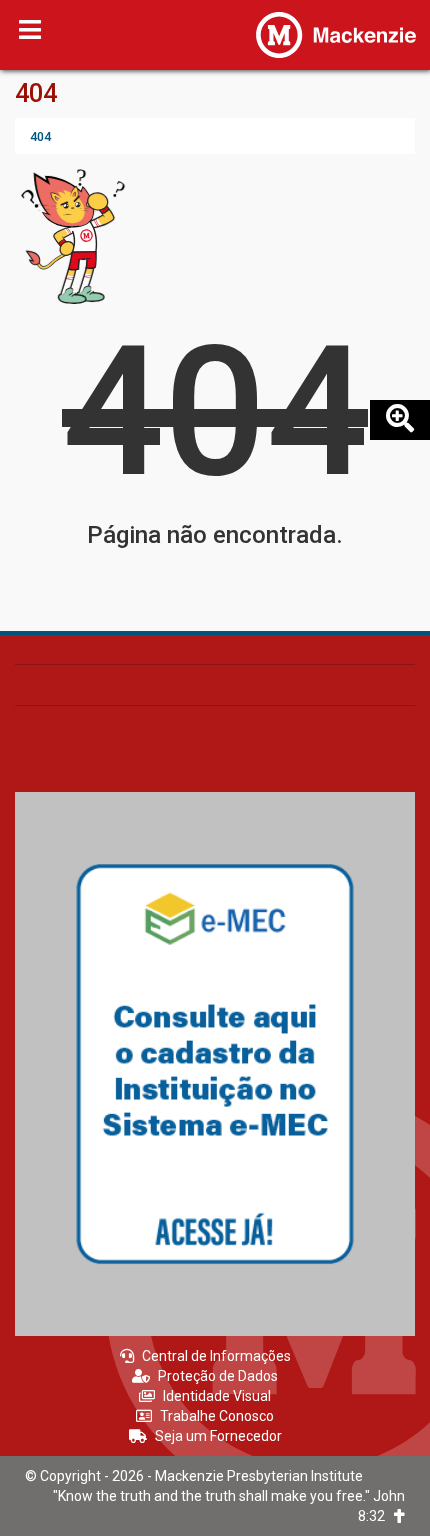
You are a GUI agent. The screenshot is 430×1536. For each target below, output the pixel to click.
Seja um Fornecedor (218, 1436)
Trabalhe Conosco (217, 1416)
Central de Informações (216, 1356)
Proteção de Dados (218, 1376)
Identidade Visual (217, 1396)
